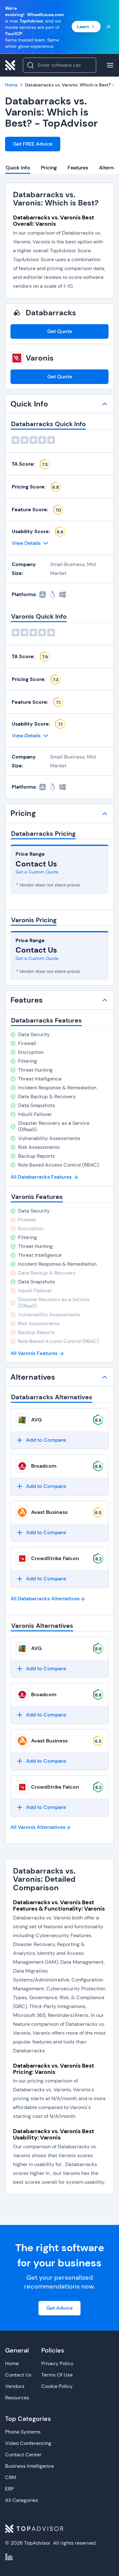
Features (78, 168)
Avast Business (49, 1512)
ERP (9, 2489)
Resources (17, 2398)
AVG (36, 1420)
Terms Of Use (57, 2375)
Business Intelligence (30, 2466)
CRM (11, 2477)
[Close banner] (109, 27)
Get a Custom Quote (37, 872)
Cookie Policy (57, 2386)
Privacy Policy (57, 2363)
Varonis (40, 358)
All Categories (22, 2500)
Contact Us (18, 2375)
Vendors (15, 2386)
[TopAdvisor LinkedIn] (9, 2557)
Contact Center (23, 2455)
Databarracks (51, 313)
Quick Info (18, 168)
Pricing (49, 168)
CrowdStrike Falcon (55, 1558)
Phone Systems (23, 2432)
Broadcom (44, 1466)
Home (12, 2363)
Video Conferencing (28, 2443)
